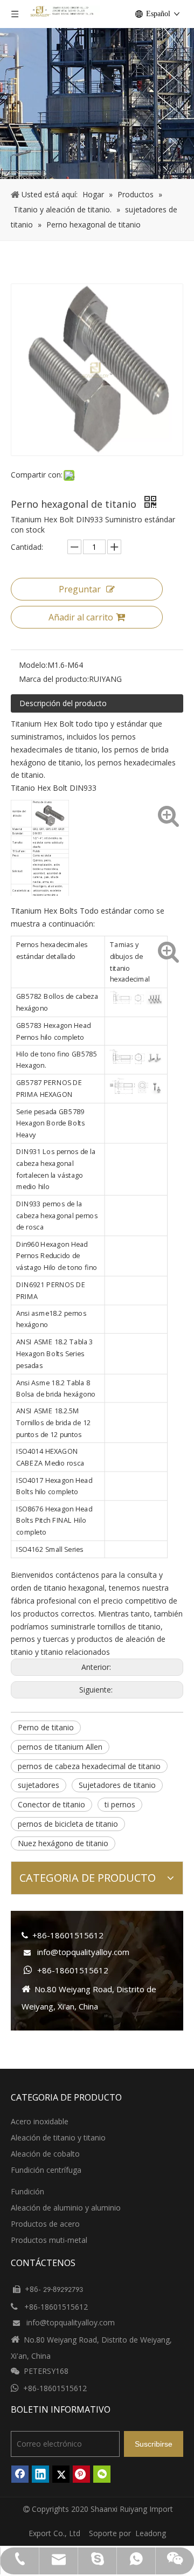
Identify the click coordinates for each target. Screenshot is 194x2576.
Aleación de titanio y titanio (58, 2138)
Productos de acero (45, 2224)
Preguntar (80, 589)
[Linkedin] (40, 2474)
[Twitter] (61, 2474)
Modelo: (33, 665)
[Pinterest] (81, 2474)
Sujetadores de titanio (117, 1785)
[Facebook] (20, 2474)
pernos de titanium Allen (60, 1747)
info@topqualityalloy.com (83, 1952)
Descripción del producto (63, 703)
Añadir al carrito (81, 617)
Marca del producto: (54, 679)
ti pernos (120, 1804)
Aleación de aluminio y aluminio (66, 2208)
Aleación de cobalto (45, 2154)
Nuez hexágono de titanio (63, 1843)
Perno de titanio (46, 1727)
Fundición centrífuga (46, 2170)
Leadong (151, 2533)
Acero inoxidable (40, 2121)
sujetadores (39, 1785)
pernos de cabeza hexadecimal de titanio (89, 1766)
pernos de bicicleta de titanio (68, 1824)
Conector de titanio (51, 1804)
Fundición (27, 2191)
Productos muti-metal (49, 2240)
